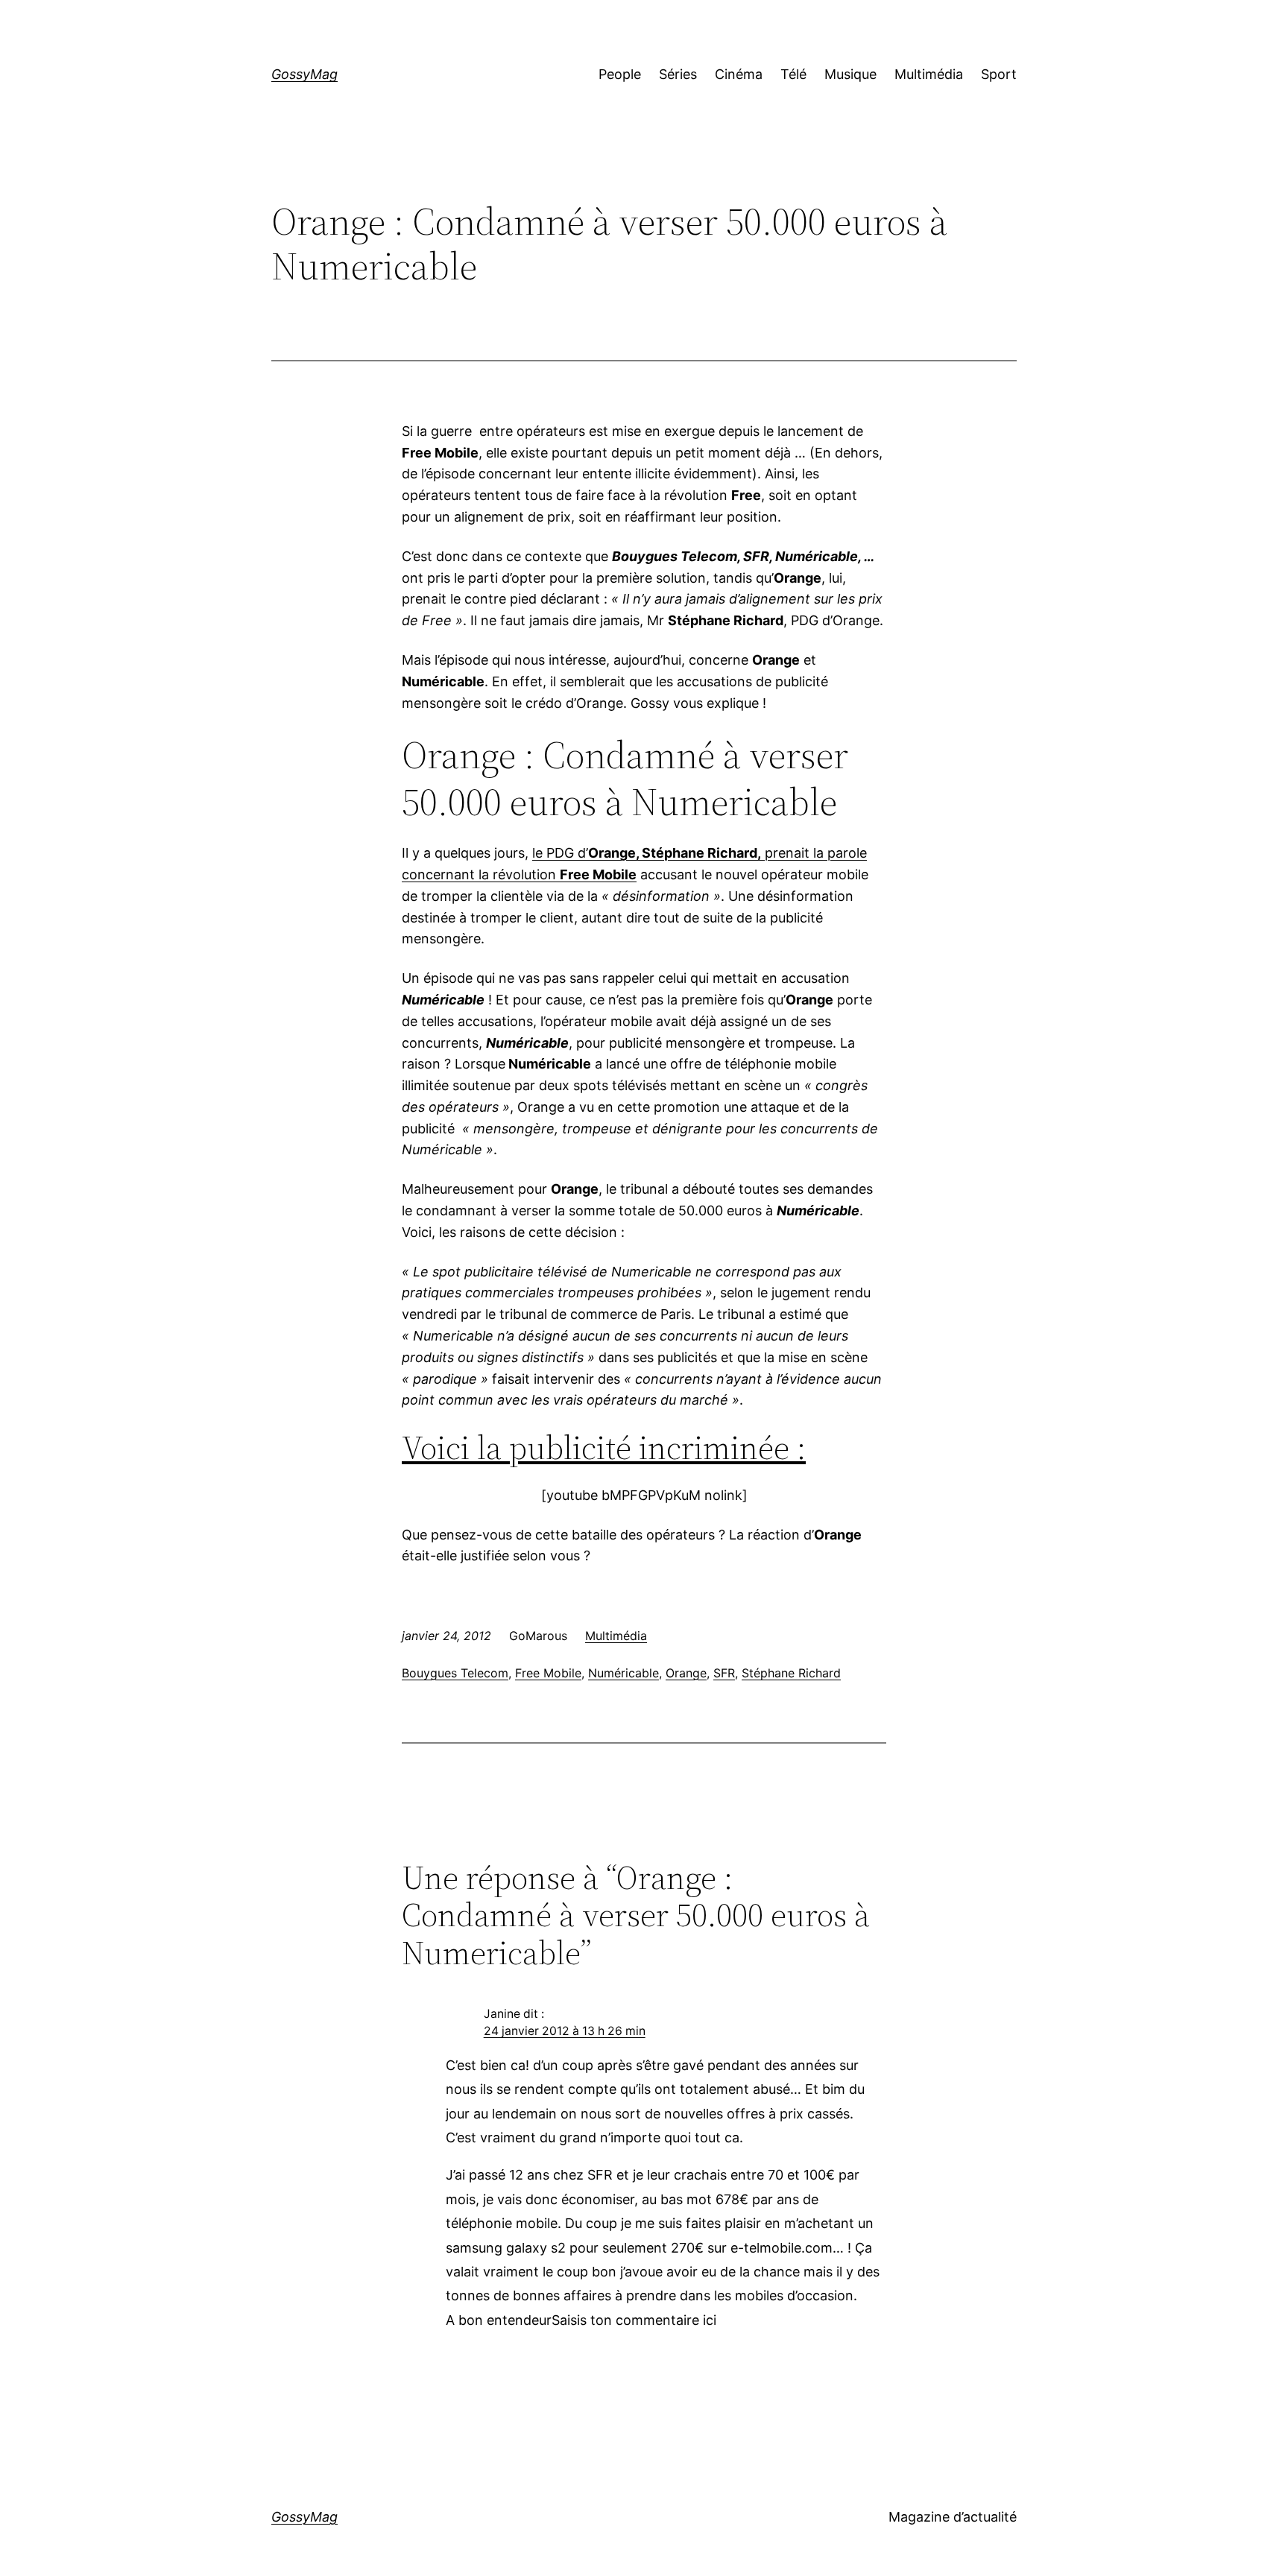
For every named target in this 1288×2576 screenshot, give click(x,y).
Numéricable (624, 1673)
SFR (724, 1673)
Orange (686, 1673)
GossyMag (304, 74)
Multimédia (616, 1636)
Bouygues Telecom (455, 1673)
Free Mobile (548, 1673)
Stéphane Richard (791, 1673)
